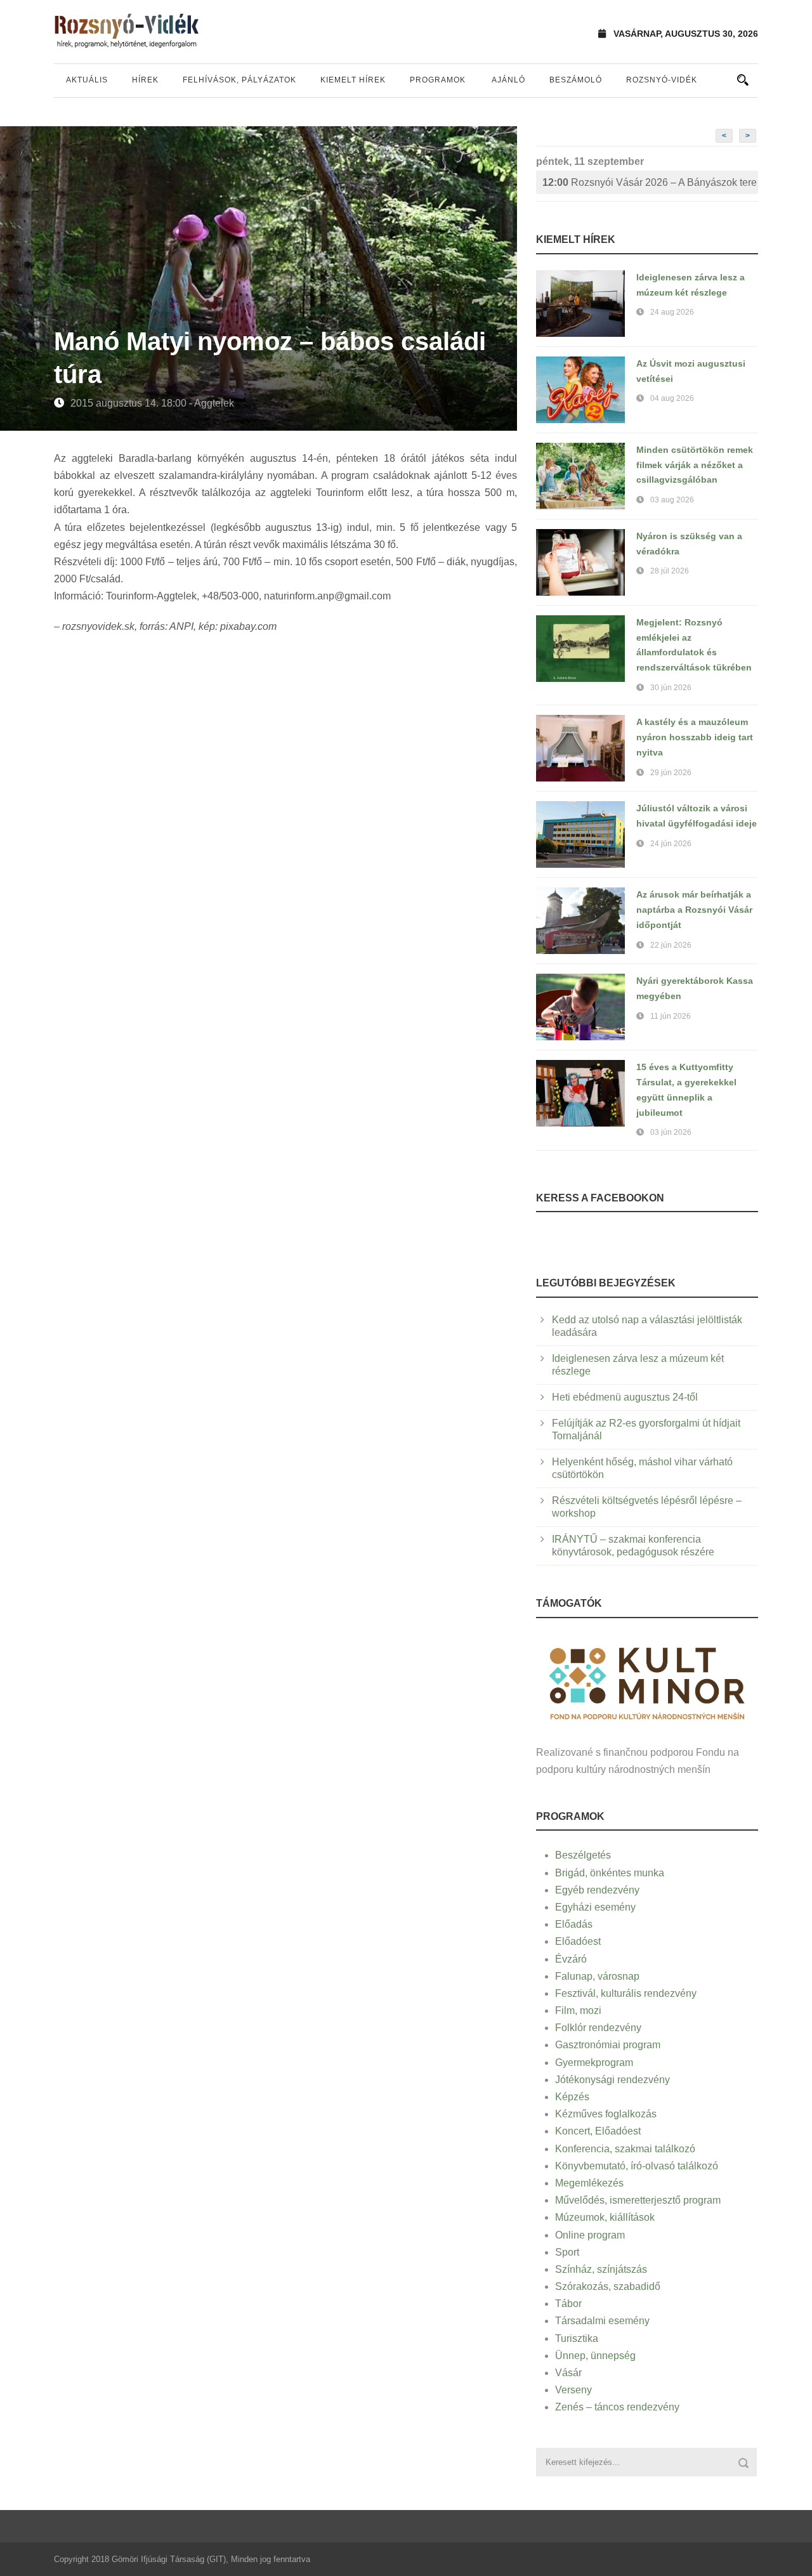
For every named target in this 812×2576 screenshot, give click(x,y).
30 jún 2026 (671, 688)
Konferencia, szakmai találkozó (625, 2149)
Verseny (573, 2390)
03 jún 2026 (671, 1132)
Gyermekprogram (594, 2063)
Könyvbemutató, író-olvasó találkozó (637, 2166)
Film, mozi (578, 2010)
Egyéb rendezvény (597, 1890)
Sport (567, 2252)
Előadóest (578, 1941)
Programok (438, 80)
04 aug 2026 (672, 398)
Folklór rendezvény (598, 2028)
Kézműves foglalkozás (606, 2114)
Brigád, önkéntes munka (610, 1873)
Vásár (568, 2373)
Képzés (572, 2097)
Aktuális (87, 80)
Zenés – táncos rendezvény (617, 2407)
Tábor (568, 2304)
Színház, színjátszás (601, 2269)
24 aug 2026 (672, 312)
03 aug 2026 (672, 500)
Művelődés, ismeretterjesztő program (638, 2200)
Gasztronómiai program (608, 2045)
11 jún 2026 (671, 1016)
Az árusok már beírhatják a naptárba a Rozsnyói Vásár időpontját (694, 910)
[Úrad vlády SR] (647, 1682)
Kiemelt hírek (353, 80)
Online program (590, 2235)
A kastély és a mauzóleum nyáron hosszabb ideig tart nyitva (695, 737)
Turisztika (577, 2338)
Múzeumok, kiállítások (605, 2217)
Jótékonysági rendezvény (612, 2080)
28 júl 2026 (670, 571)
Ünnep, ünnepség (595, 2356)
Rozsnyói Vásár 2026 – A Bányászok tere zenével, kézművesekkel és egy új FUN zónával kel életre (650, 182)
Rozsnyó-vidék (662, 80)
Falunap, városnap (597, 1976)
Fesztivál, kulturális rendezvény (626, 1993)
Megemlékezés (589, 2183)
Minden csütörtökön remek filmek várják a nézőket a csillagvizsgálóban (695, 465)
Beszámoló (576, 80)
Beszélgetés (583, 1855)
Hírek (145, 80)
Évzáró (571, 1959)
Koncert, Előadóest (598, 2131)
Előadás (574, 1924)
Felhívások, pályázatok (239, 80)
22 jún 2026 (671, 945)
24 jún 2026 (671, 844)
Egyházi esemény (595, 1907)
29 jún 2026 (671, 773)
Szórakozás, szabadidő (608, 2286)
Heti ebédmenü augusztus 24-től (625, 1397)
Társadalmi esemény (602, 2321)
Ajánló (508, 80)
